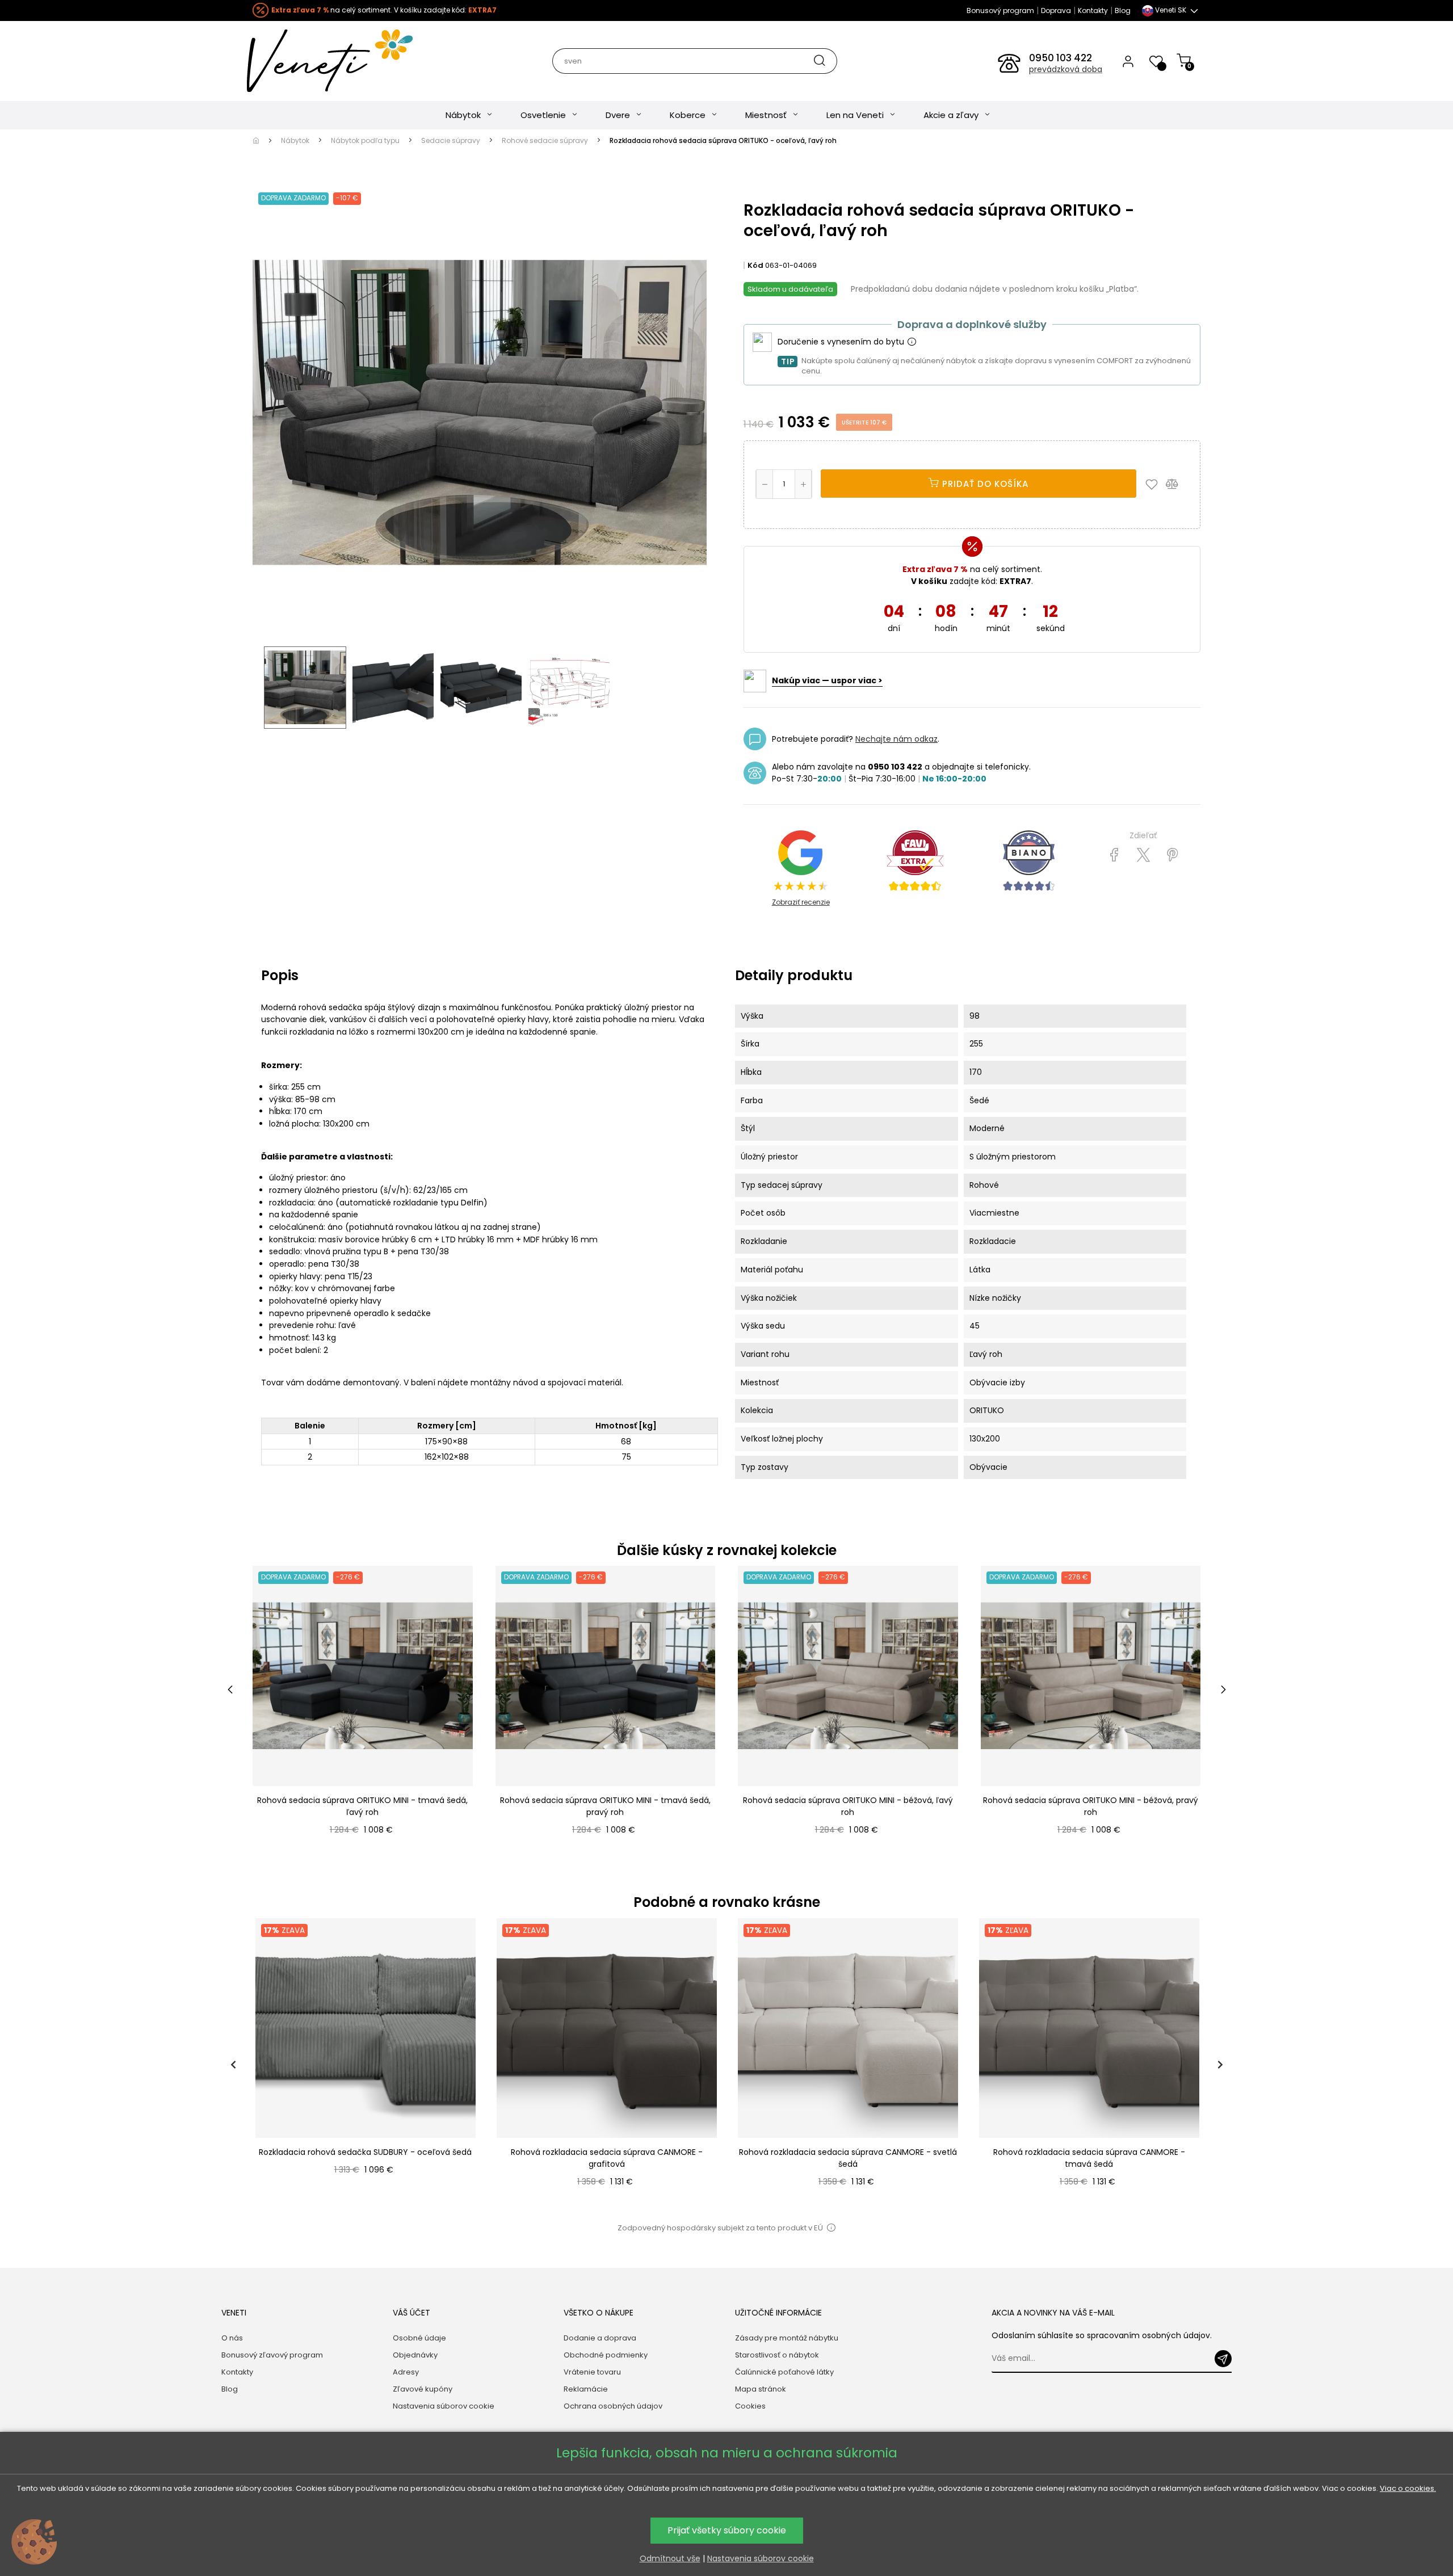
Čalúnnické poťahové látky (784, 2372)
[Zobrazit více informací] (912, 342)
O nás (232, 2338)
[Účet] (1128, 61)
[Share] (1114, 855)
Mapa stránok (761, 2389)
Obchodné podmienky (606, 2355)
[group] (365, 2065)
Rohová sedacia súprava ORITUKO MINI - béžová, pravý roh (1091, 1806)
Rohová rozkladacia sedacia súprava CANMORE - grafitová (607, 2158)
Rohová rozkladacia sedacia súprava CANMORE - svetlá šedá (848, 2158)
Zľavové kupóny (423, 2389)
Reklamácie (586, 2389)
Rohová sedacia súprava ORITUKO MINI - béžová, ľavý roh (848, 1806)
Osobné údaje (419, 2338)
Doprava (1056, 10)
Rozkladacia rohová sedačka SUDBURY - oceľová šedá (365, 2152)
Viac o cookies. (1408, 2488)
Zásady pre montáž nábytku (787, 2338)
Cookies (750, 2406)
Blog (1123, 10)
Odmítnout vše (670, 2558)
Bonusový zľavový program (272, 2355)
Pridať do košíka (984, 484)
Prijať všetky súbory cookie (727, 2530)
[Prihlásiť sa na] (1223, 2359)
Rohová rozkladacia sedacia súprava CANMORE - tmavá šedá (1089, 2158)
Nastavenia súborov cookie (444, 2406)
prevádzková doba (1066, 69)
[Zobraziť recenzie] (915, 861)
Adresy (406, 2372)
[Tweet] (1143, 855)
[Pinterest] (1172, 855)
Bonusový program (1000, 10)
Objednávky (415, 2355)
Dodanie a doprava (600, 2338)
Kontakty (1093, 10)
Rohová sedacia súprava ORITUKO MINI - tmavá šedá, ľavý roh (362, 1806)
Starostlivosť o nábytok (777, 2355)
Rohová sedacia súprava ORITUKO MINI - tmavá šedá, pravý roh (605, 1806)
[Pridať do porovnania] (1177, 484)
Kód (755, 265)
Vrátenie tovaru (592, 2372)
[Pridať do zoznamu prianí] (1154, 484)
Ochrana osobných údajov (613, 2406)
